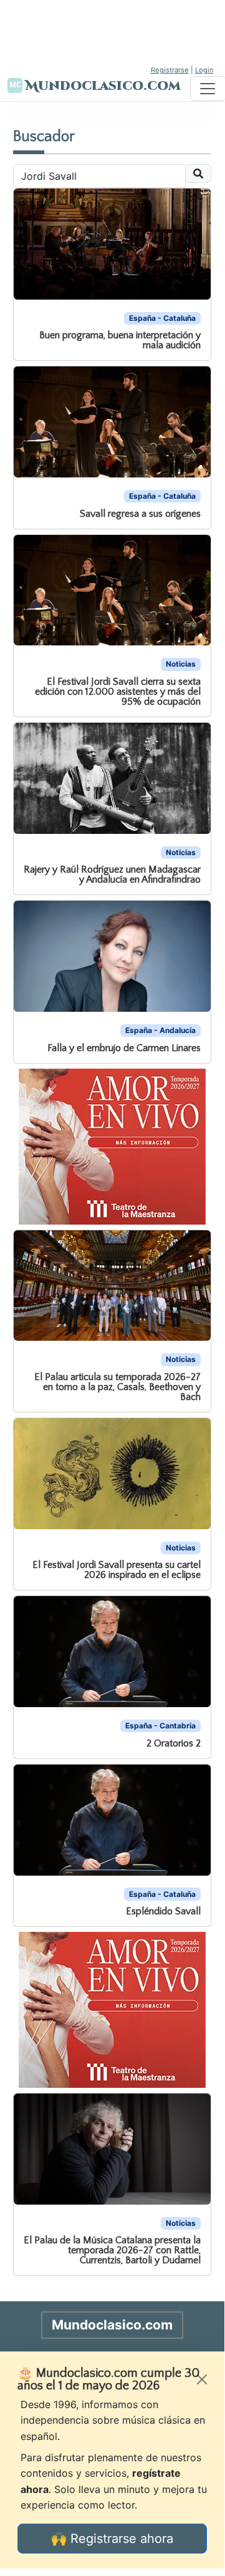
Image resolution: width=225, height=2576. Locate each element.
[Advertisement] (112, 31)
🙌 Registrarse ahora (112, 2539)
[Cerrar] (202, 2379)
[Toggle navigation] (208, 89)
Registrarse (170, 70)
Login (204, 70)
